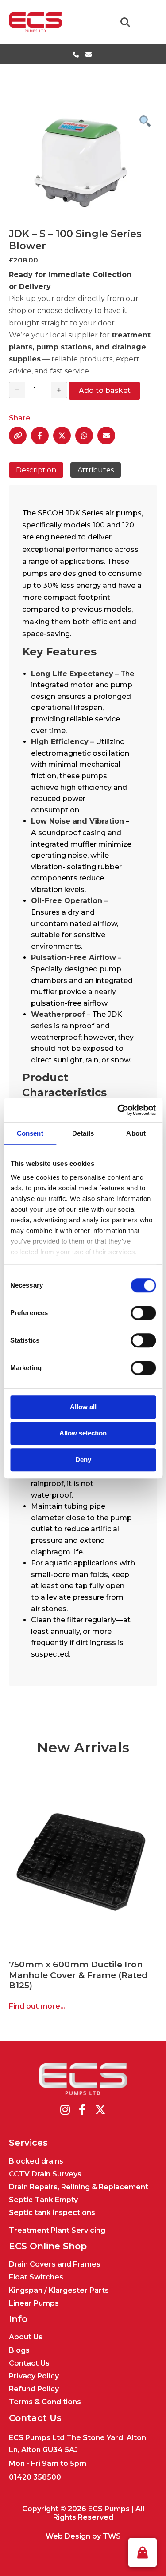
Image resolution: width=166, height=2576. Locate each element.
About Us (26, 2337)
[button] (143, 2552)
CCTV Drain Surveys (45, 2174)
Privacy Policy (34, 2376)
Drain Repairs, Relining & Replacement (79, 2187)
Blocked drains (36, 2161)
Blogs (19, 2350)
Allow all (83, 1407)
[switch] (143, 1313)
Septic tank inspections (52, 2213)
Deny (83, 1460)
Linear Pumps (34, 2303)
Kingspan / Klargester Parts (59, 2290)
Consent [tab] (30, 1133)
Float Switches (36, 2277)
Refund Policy (34, 2389)
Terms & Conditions (45, 2402)
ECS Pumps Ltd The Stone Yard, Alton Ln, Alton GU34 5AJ (77, 2444)
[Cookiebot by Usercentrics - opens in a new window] (118, 1110)
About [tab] (136, 1133)
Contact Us (29, 2363)
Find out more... (37, 2006)
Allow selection (83, 1433)
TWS (112, 2536)
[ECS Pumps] (35, 22)
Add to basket (105, 390)
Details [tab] (83, 1133)
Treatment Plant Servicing (57, 2230)
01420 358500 (35, 2477)
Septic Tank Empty (43, 2200)
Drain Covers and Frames (55, 2264)
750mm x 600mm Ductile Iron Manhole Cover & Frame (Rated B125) (78, 1974)
